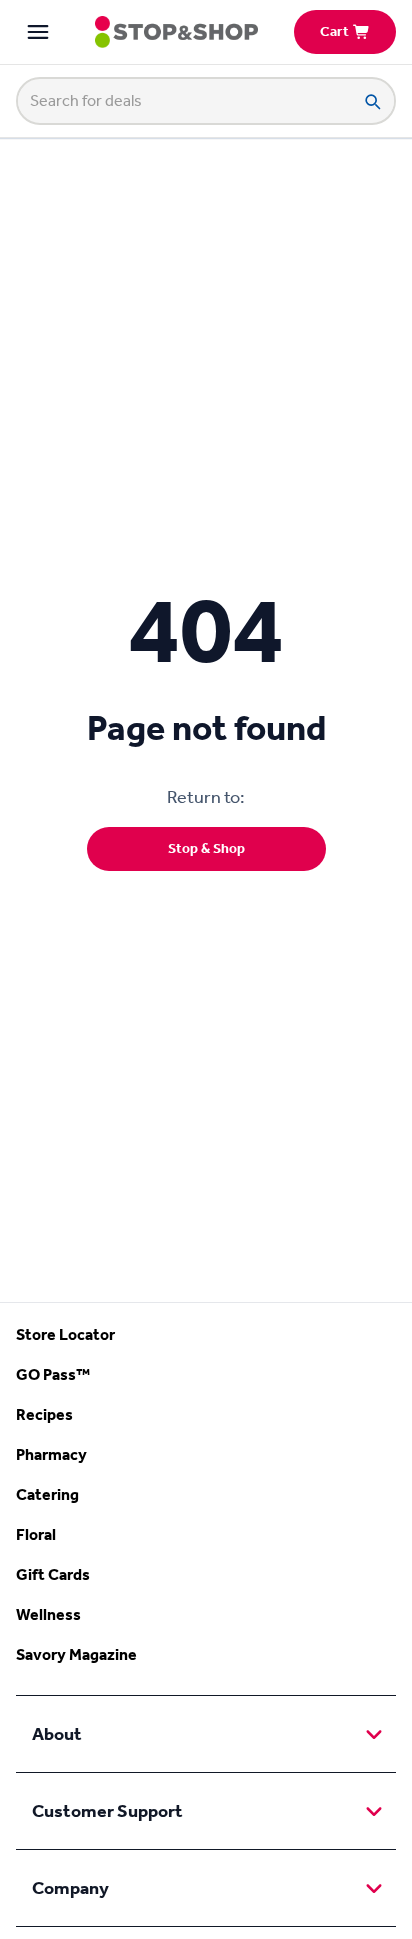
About (57, 1734)
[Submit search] (372, 101)
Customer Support (107, 1811)
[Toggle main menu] (38, 32)
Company (70, 1888)
